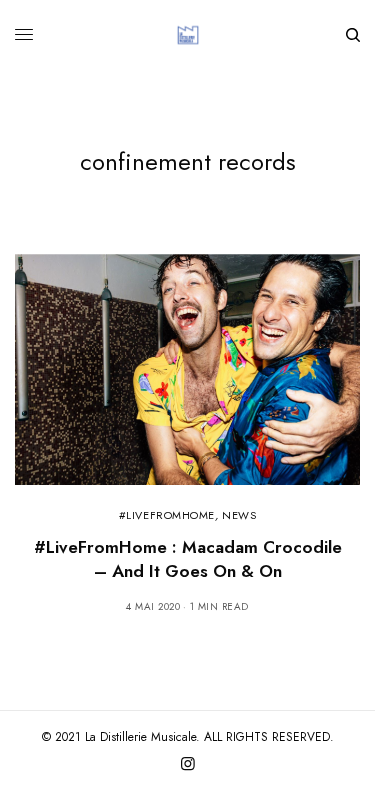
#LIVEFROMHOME (167, 515)
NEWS (239, 515)
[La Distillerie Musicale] (188, 35)
